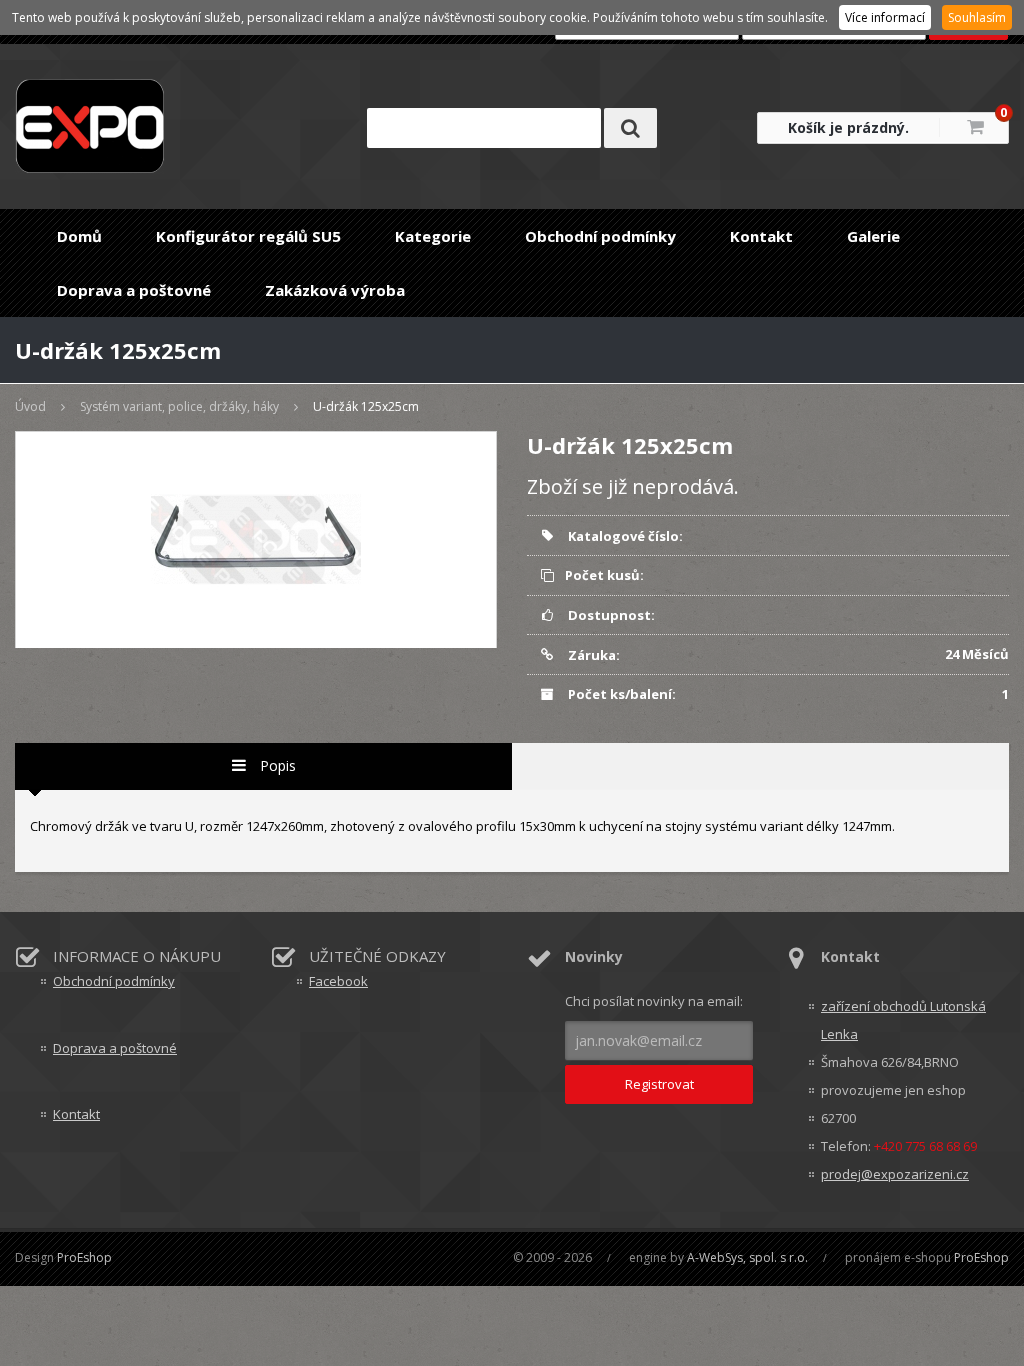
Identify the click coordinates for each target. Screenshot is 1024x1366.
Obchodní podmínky (600, 236)
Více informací (885, 17)
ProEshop (84, 1257)
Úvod (30, 406)
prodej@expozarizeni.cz (895, 1174)
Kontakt (761, 236)
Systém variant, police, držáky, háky (179, 406)
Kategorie (433, 236)
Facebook (338, 981)
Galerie (873, 236)
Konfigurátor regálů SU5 (248, 236)
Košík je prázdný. (848, 127)
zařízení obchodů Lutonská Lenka (903, 1020)
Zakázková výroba (335, 290)
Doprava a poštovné (134, 290)
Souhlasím (977, 17)
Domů (79, 236)
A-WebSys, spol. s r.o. (747, 1257)
